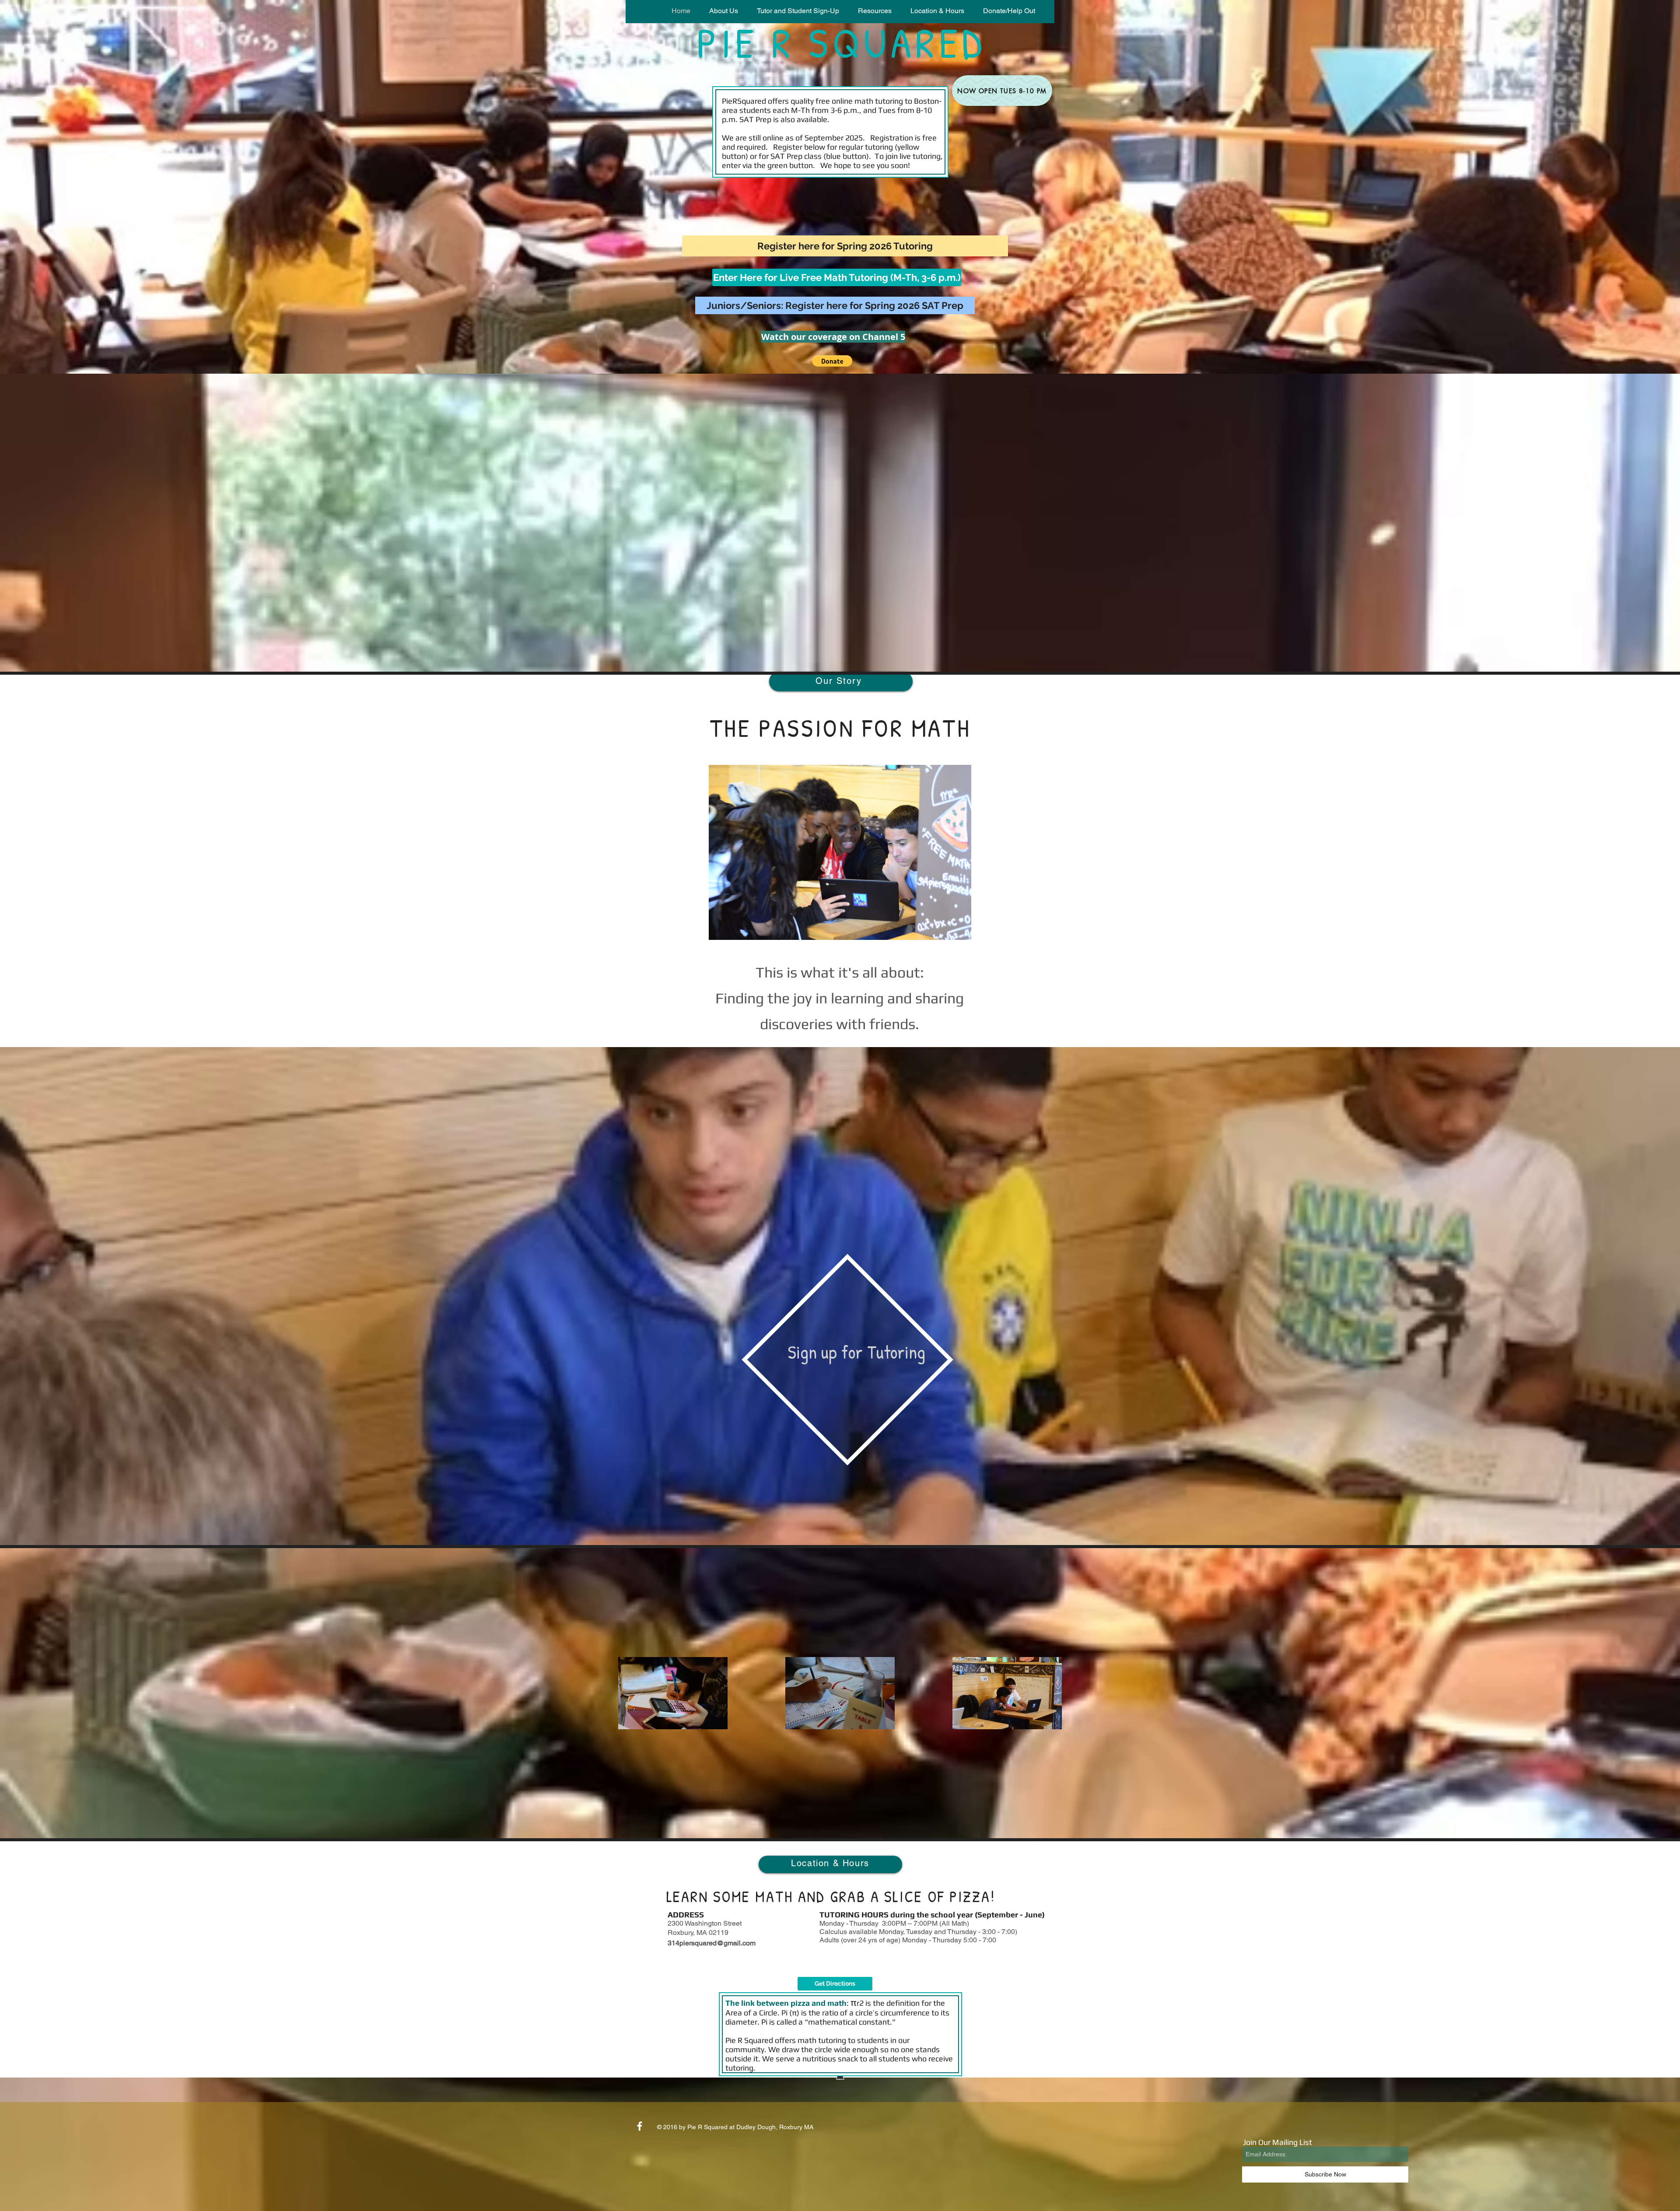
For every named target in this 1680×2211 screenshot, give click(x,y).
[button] (798, 11)
